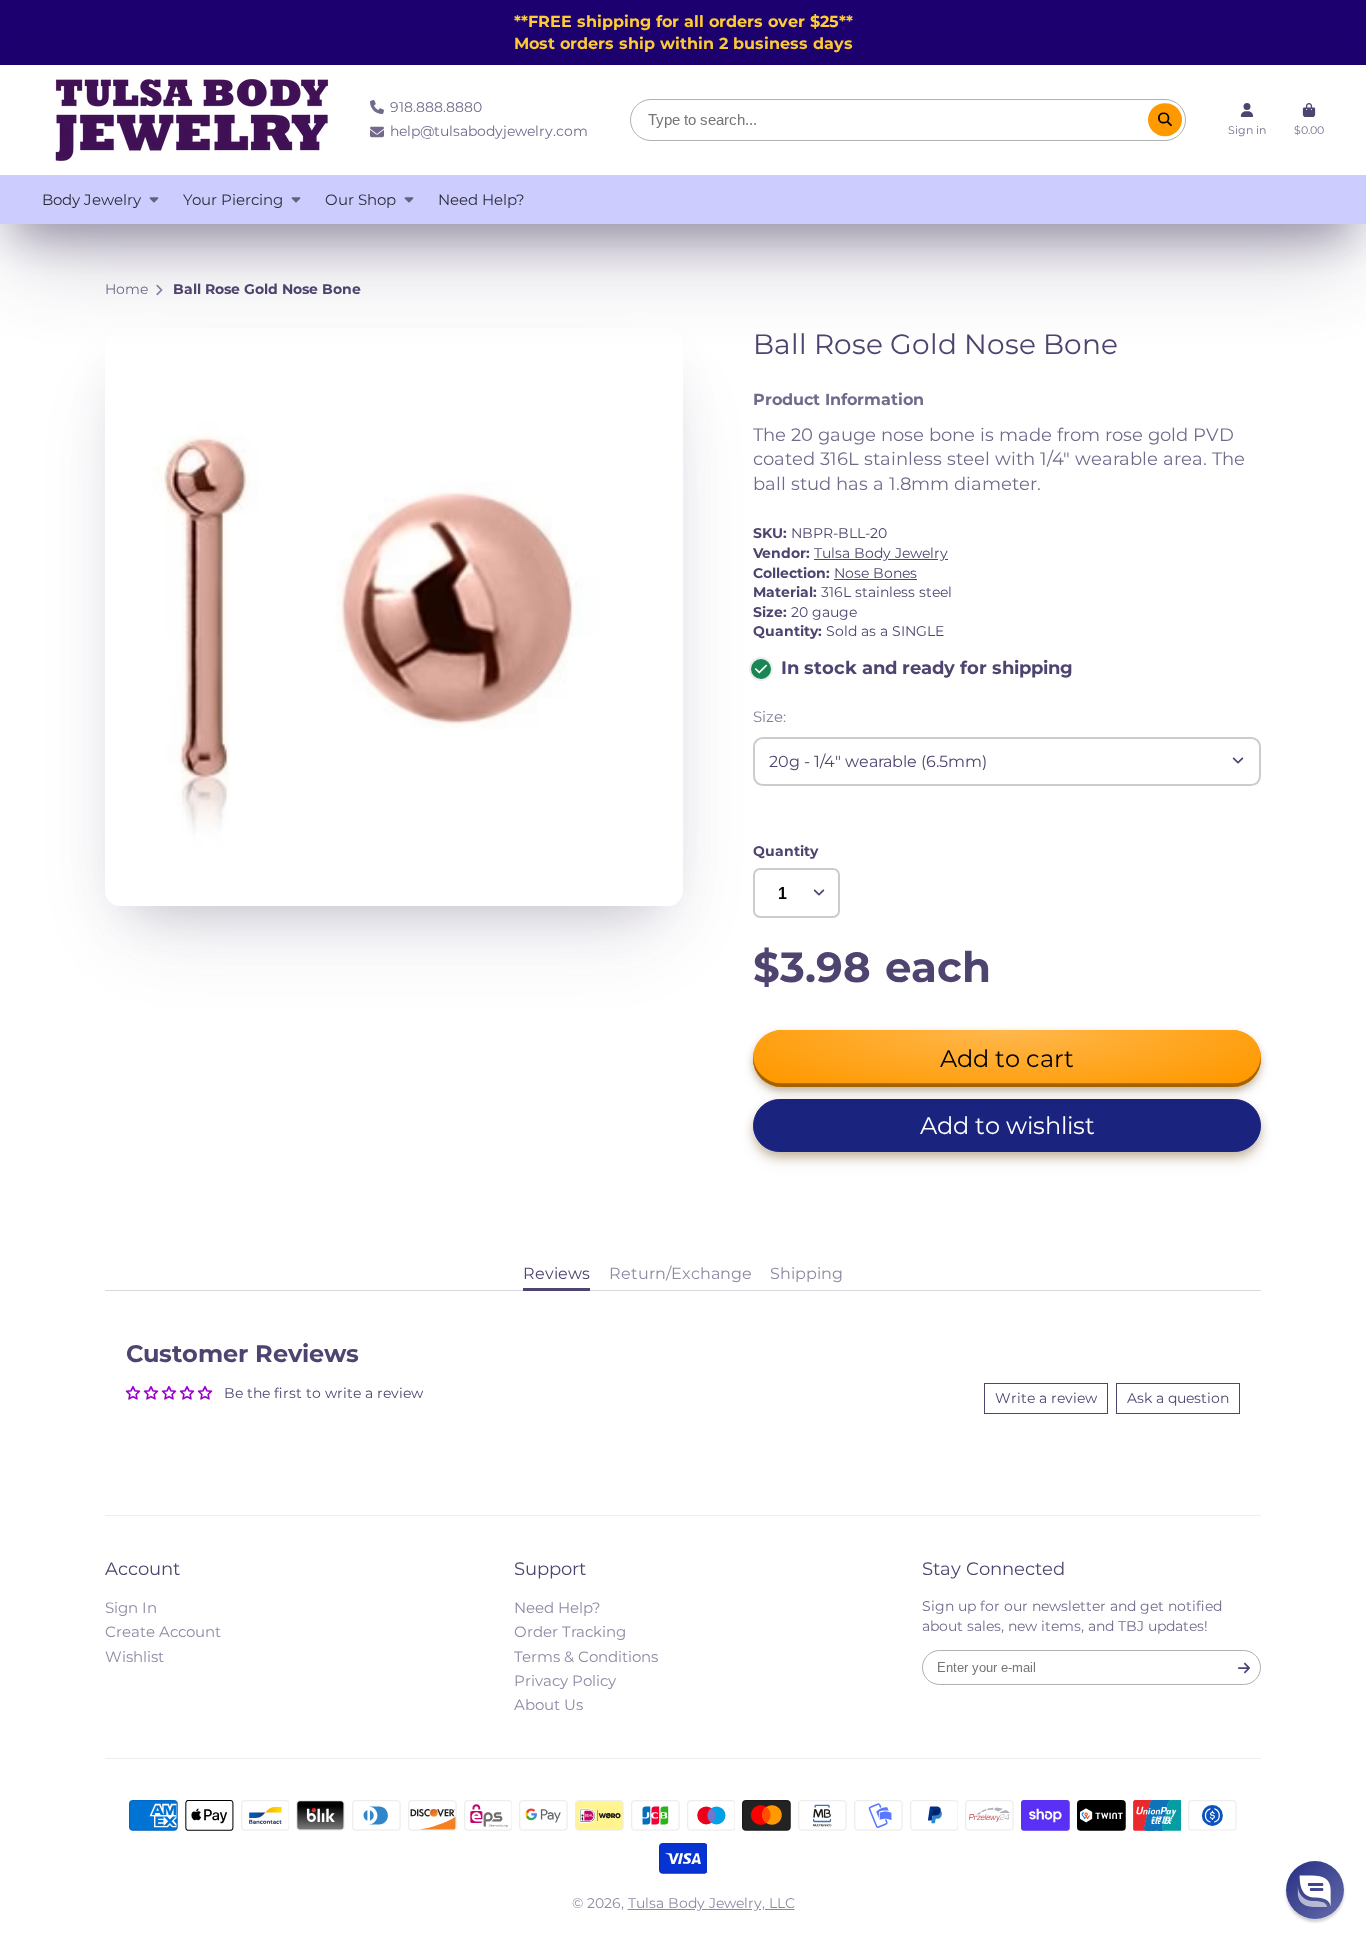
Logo (192, 120)
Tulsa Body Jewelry (881, 553)
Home (126, 289)
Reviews (556, 1273)
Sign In (131, 1607)
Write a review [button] (1046, 1398)
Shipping (806, 1273)
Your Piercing (233, 199)
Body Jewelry (91, 199)
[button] (1007, 1125)
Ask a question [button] (1178, 1398)
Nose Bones (875, 573)
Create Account (163, 1631)
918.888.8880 (436, 107)
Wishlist (134, 1656)
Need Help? (481, 199)
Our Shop (360, 199)
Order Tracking (570, 1631)
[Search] (1165, 120)
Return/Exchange (680, 1273)
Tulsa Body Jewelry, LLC (711, 1903)
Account (1247, 120)
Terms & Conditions (586, 1656)
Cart (1309, 120)
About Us (548, 1704)
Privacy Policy (565, 1680)
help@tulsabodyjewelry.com (489, 131)
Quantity (785, 851)
